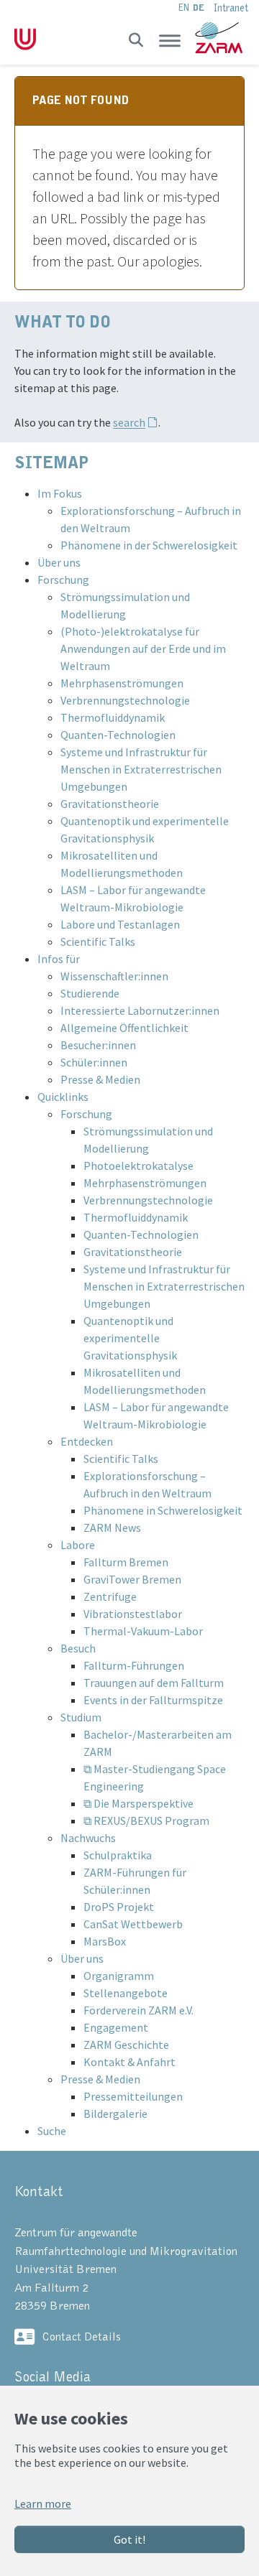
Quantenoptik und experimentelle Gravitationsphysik (130, 1338)
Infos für (59, 959)
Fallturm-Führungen (134, 1665)
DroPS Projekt (119, 1907)
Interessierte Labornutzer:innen (140, 1010)
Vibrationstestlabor (133, 1614)
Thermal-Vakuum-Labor (143, 1631)
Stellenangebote (126, 1993)
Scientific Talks (98, 941)
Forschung (63, 580)
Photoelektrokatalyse (138, 1166)
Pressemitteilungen (133, 2096)
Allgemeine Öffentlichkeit (124, 1028)
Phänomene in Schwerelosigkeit (163, 1510)
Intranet (231, 8)
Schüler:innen (94, 1062)
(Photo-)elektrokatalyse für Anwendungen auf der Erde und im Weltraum (143, 648)
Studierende (90, 993)
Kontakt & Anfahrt (129, 2062)
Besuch (78, 1648)
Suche (52, 2131)
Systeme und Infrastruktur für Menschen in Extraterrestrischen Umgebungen (141, 769)
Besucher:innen (98, 1045)
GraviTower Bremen (132, 1579)
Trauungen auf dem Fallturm (154, 1683)
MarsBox (105, 1941)
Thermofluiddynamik (113, 717)
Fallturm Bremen (126, 1562)
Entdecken (87, 1441)
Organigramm (119, 1976)
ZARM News (112, 1528)
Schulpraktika (118, 1855)
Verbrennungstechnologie (125, 700)
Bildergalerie (115, 2114)
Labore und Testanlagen (120, 924)
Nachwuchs (88, 1838)
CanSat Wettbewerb (133, 1924)
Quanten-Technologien (118, 735)
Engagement (116, 2027)
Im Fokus (60, 493)
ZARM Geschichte (126, 2045)
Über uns (59, 562)
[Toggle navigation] (170, 40)
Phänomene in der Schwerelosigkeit (149, 545)
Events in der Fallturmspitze (153, 1700)
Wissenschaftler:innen (114, 976)
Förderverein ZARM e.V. (138, 2010)
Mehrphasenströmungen (122, 683)
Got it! (129, 2539)
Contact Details (81, 2336)
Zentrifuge (110, 1596)
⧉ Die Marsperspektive (138, 1803)
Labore (78, 1545)
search (129, 422)
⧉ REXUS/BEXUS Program (146, 1821)
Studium (81, 1717)
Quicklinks (63, 1097)
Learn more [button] (43, 2503)
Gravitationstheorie (110, 804)
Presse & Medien (100, 1079)
